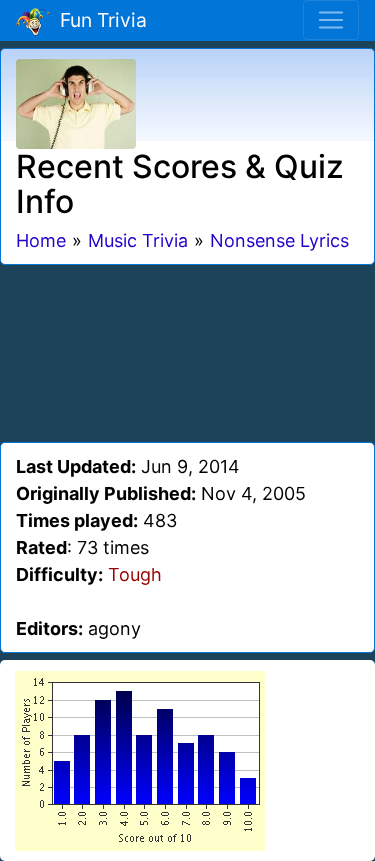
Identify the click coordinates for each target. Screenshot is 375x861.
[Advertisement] (188, 350)
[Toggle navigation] (331, 20)
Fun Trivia (98, 20)
